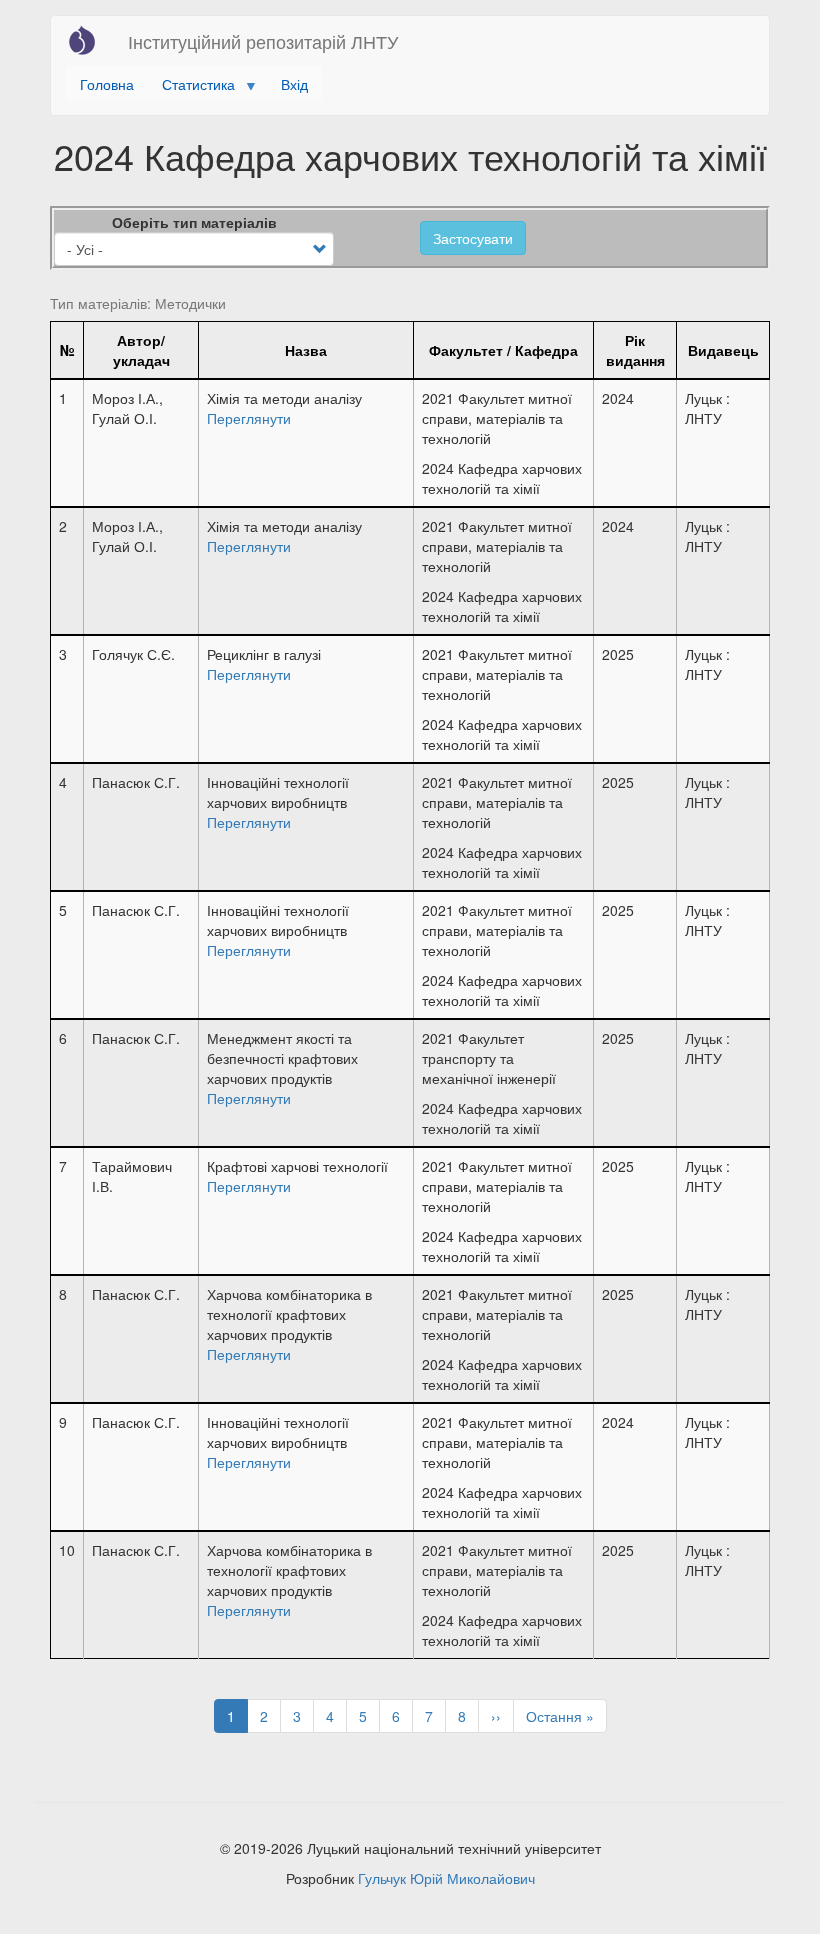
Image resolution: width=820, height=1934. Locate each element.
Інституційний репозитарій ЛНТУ (263, 41)
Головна (107, 84)
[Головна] (89, 40)
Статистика (191, 87)
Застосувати (473, 238)
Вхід (294, 84)
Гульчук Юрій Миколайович (446, 1878)
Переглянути (249, 418)
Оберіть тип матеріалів (194, 222)
